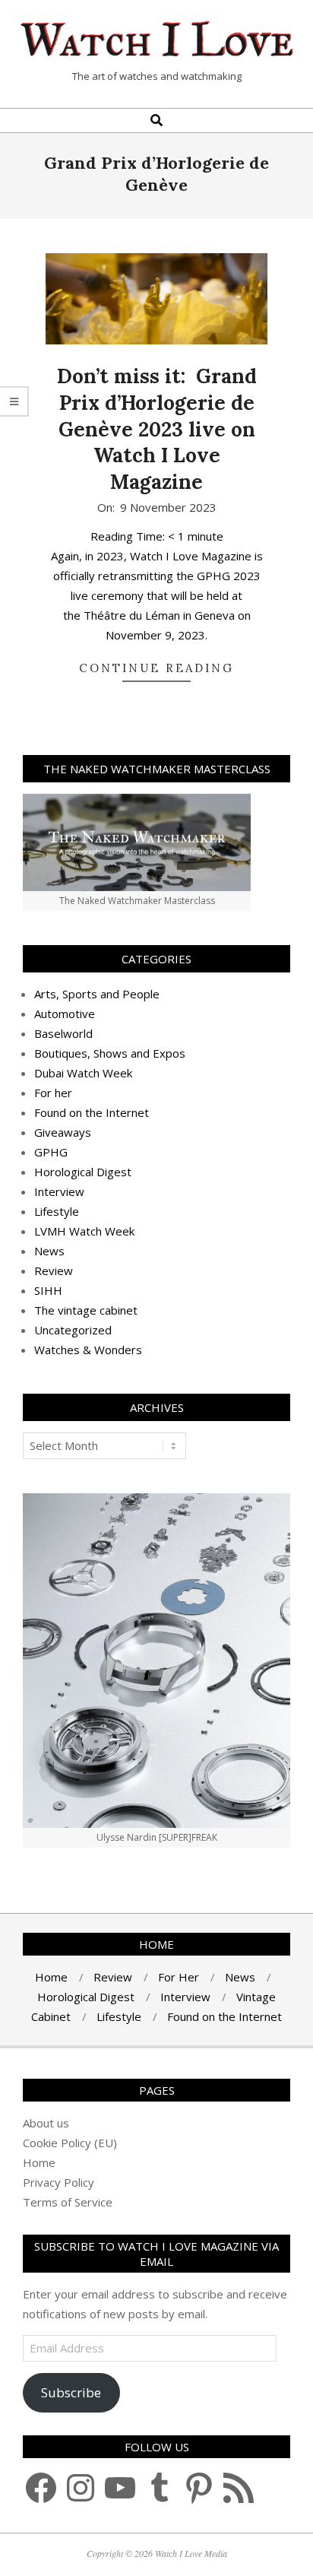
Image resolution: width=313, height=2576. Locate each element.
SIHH (48, 1290)
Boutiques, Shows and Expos (110, 1053)
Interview (59, 1191)
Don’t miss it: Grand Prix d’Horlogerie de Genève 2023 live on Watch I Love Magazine (157, 429)
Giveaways (63, 1132)
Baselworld (63, 1033)
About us (46, 2123)
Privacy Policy (58, 2182)
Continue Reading (156, 668)
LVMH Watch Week (84, 1231)
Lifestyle (57, 1211)
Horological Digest (83, 1172)
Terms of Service (68, 2202)
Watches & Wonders (88, 1350)
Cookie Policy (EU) (70, 2143)
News (49, 1251)
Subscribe (71, 2392)
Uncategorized (73, 1330)
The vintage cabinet (86, 1310)
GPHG (51, 1152)
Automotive (65, 1014)
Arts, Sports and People (97, 994)
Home (39, 2162)
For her (53, 1093)
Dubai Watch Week (83, 1073)
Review (54, 1271)
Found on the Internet (92, 1112)
